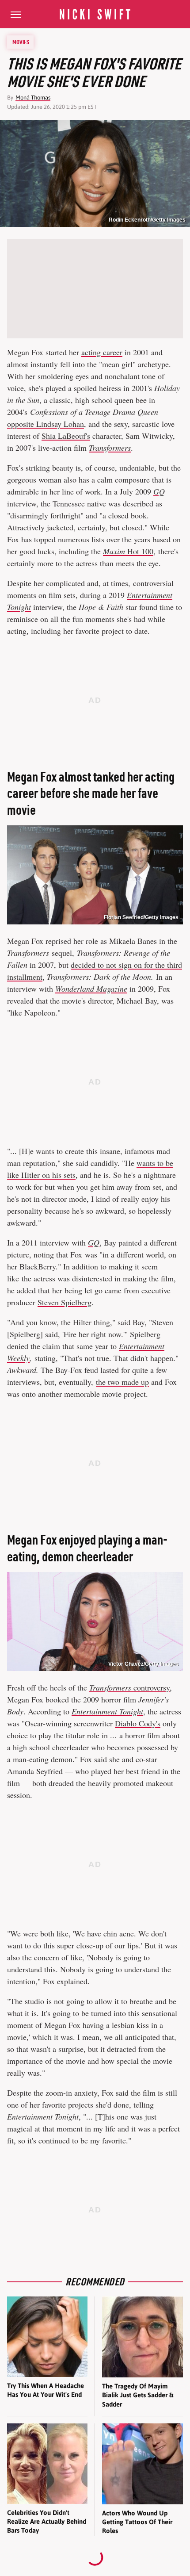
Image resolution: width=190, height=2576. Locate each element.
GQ (94, 1242)
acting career (102, 352)
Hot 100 (128, 551)
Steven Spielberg (65, 1302)
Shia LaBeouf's (66, 436)
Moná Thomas (33, 98)
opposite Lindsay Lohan (46, 424)
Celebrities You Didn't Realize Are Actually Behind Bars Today (47, 2522)
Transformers (110, 448)
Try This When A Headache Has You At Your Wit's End (46, 2390)
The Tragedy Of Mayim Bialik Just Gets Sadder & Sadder (138, 2395)
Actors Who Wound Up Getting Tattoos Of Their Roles (137, 2522)
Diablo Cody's (138, 1723)
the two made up (122, 1382)
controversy (129, 1687)
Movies (21, 42)
